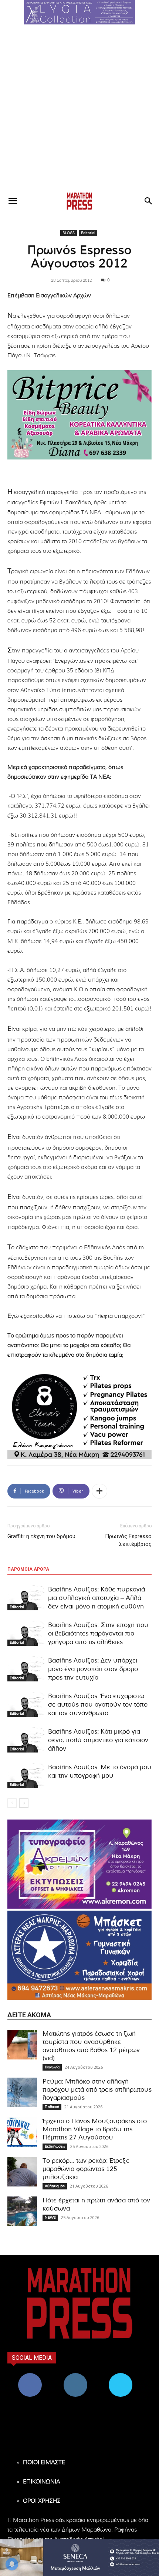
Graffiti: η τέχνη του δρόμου (41, 1536)
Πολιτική (52, 2107)
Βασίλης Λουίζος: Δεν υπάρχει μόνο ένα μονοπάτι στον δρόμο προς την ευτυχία (93, 1669)
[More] (99, 1491)
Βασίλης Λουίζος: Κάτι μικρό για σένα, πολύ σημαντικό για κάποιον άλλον (98, 1740)
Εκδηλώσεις (55, 2146)
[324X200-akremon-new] (79, 1864)
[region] (79, 12)
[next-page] (24, 1803)
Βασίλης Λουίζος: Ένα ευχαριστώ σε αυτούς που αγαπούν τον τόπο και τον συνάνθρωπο (98, 1705)
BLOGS (69, 233)
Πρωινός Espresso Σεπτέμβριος (128, 1540)
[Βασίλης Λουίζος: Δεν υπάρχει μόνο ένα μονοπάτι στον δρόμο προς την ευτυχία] (26, 1669)
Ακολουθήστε (75, 2376)
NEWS (50, 2218)
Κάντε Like (30, 2376)
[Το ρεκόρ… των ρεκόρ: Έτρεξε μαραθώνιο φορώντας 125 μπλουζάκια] (22, 2172)
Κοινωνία (52, 2067)
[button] (79, 12)
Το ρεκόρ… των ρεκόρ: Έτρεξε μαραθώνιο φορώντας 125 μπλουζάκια (86, 2169)
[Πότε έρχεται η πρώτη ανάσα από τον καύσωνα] (22, 2211)
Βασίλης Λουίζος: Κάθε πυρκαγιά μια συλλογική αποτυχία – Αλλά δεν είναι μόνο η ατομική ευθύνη (97, 1598)
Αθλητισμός (55, 2186)
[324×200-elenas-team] (79, 1415)
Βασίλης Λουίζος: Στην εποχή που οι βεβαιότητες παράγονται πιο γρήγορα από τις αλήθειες (98, 1633)
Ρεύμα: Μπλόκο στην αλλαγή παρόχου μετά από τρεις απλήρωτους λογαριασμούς (97, 2090)
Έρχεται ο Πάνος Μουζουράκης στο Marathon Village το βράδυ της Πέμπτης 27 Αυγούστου (95, 2129)
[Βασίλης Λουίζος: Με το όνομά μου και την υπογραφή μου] (26, 1776)
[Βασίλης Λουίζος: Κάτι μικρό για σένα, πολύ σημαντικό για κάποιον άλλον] (26, 1740)
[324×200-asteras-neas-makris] (79, 1955)
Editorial (88, 233)
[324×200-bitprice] (79, 415)
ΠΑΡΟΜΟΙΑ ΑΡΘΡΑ (28, 1569)
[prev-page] (12, 1803)
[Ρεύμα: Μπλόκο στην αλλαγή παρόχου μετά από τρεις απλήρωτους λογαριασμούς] (22, 2092)
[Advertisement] (79, 108)
